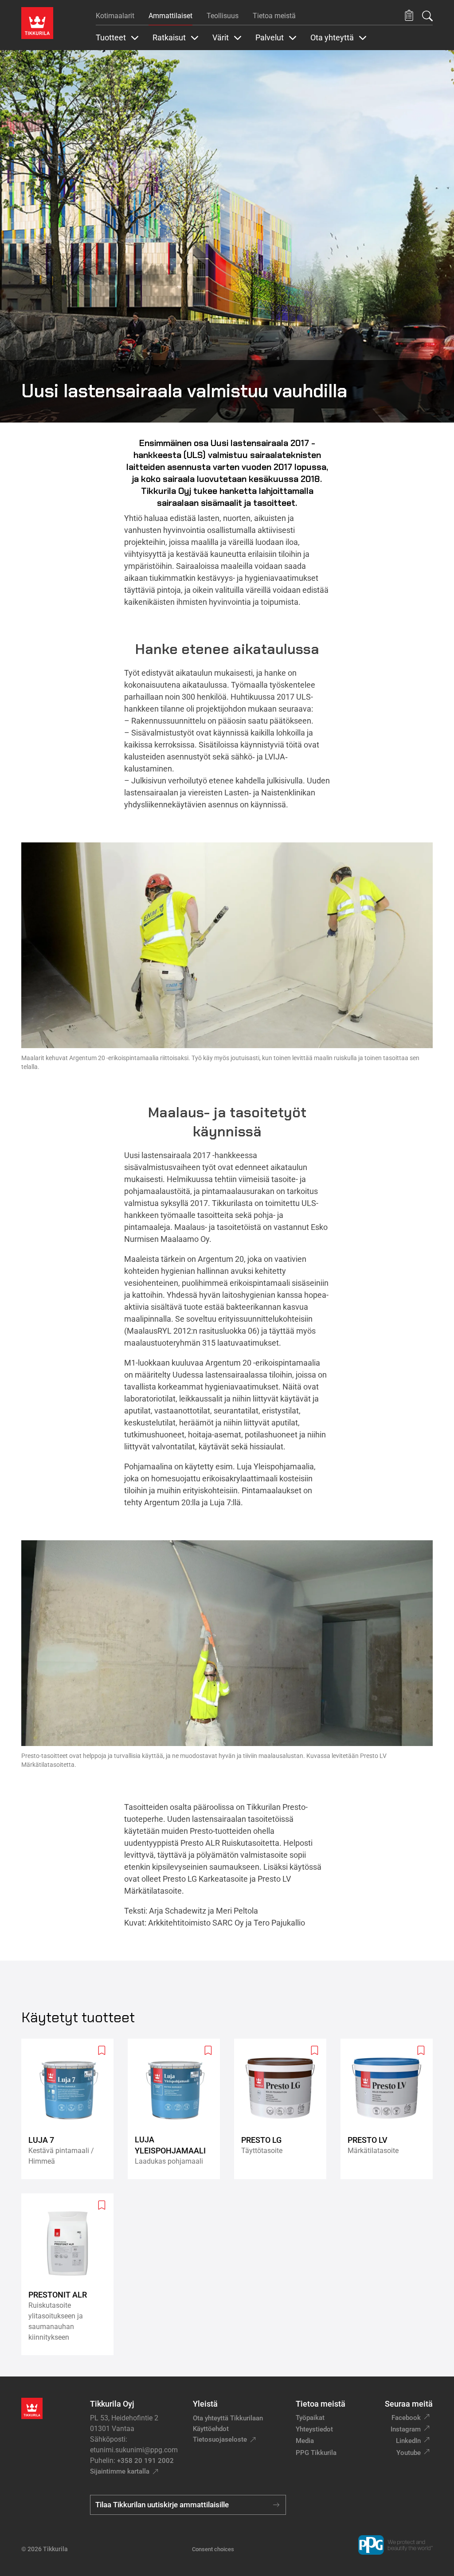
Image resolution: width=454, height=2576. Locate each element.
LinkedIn (408, 2441)
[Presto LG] (284, 2109)
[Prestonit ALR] (71, 2274)
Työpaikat (310, 2418)
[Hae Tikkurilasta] (427, 16)
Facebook (406, 2418)
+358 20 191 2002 (145, 2461)
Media (305, 2441)
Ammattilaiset (170, 16)
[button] (409, 16)
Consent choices (213, 2549)
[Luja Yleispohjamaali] (177, 2109)
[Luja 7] (71, 2109)
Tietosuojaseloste (220, 2439)
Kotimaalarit (115, 16)
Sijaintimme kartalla (120, 2471)
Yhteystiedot (314, 2429)
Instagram (406, 2429)
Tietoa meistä (274, 16)
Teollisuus (223, 16)
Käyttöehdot (211, 2429)
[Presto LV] (390, 2109)
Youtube (409, 2453)
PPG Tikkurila (316, 2453)
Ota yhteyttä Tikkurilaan (228, 2418)
